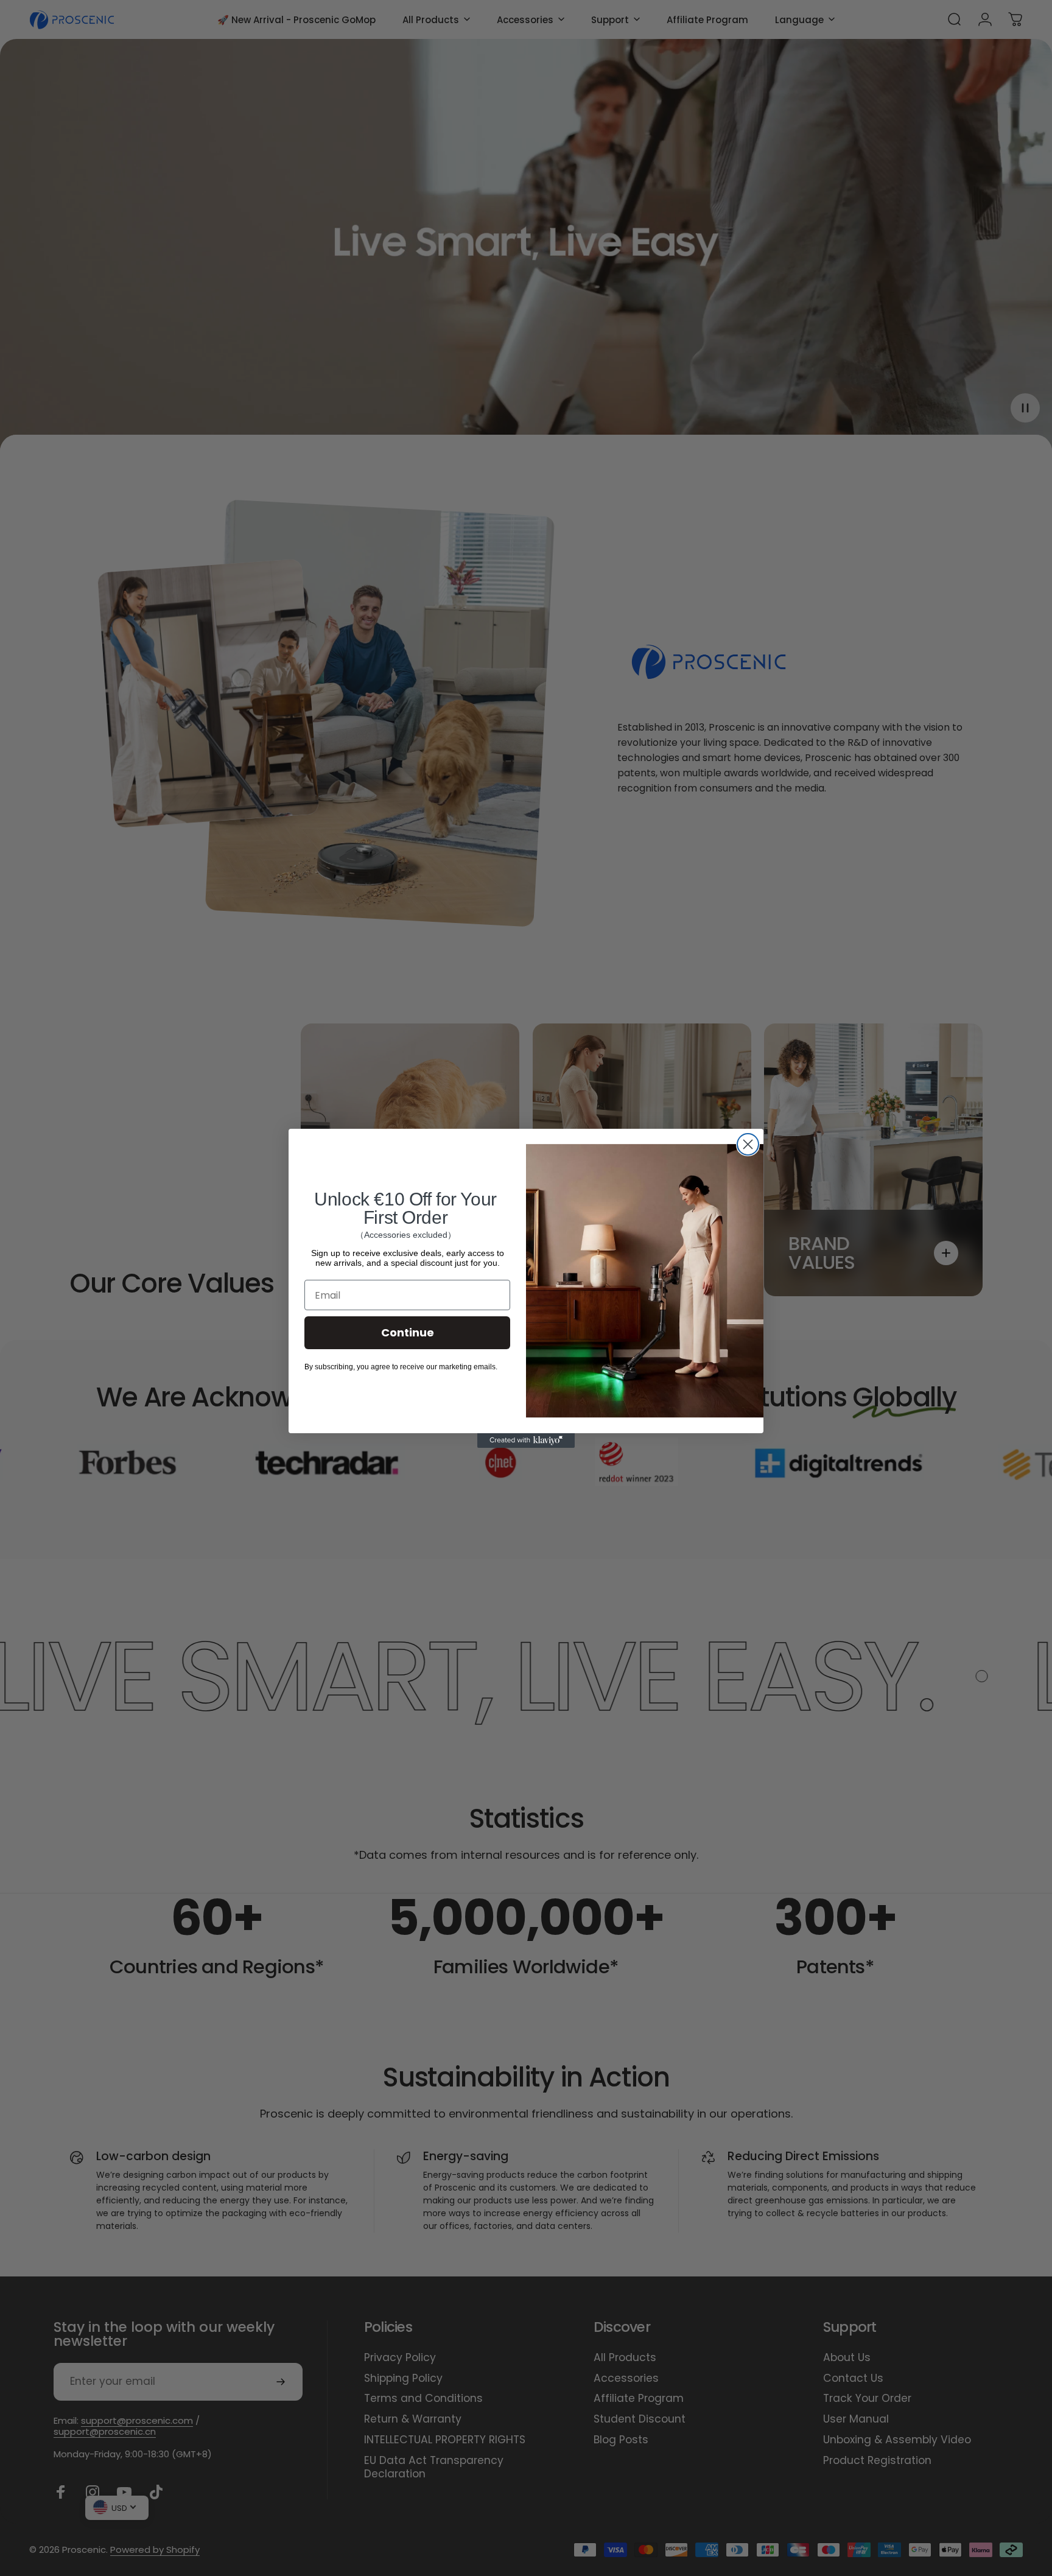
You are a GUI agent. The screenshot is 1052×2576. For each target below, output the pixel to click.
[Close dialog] (748, 1144)
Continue (408, 1332)
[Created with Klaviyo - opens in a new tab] (526, 1441)
